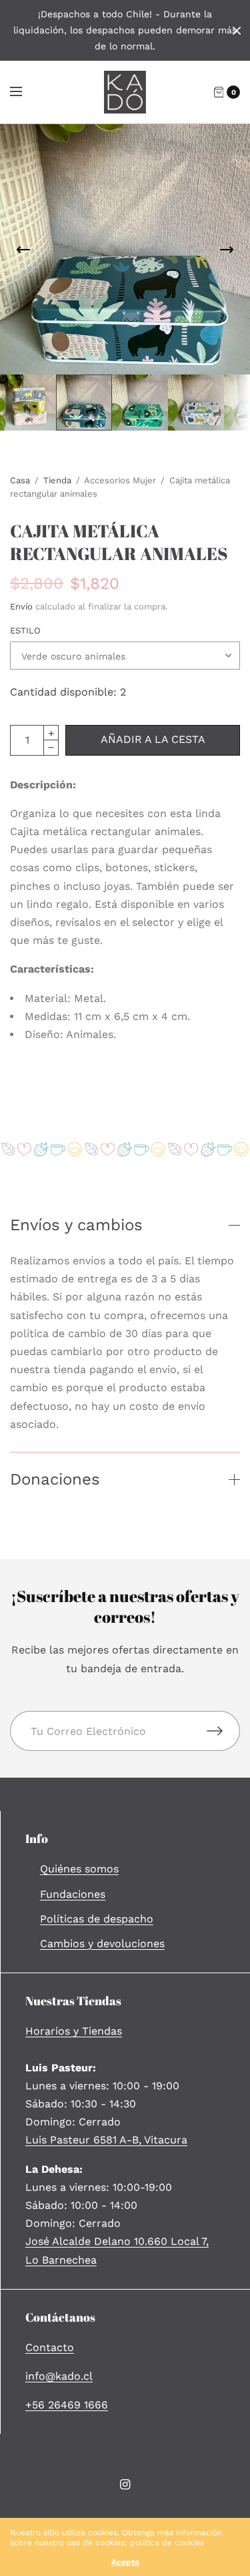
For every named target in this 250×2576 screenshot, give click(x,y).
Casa (20, 480)
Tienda (57, 480)
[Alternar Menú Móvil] (25, 92)
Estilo (25, 630)
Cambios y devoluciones (102, 1944)
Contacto (50, 2347)
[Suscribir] (223, 1731)
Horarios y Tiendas (74, 2031)
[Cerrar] (237, 31)
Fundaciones (73, 1894)
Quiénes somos (79, 1869)
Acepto (125, 2562)
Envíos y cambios (76, 1225)
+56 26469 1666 (67, 2405)
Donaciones (55, 1479)
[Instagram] (125, 2485)
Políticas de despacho (97, 1919)
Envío (21, 606)
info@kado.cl (59, 2376)
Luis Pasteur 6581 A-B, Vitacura (106, 2140)
